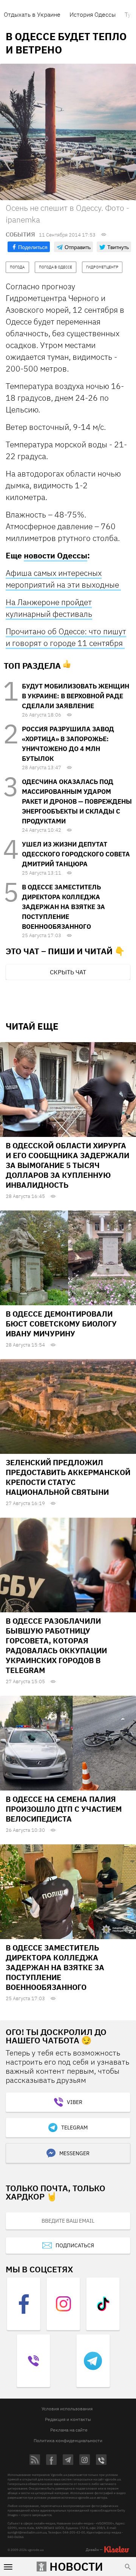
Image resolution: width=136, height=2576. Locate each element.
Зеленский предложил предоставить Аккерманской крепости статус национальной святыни (68, 1477)
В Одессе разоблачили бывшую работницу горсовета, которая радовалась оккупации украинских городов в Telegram (56, 1645)
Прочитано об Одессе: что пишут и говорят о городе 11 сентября (66, 637)
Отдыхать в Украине (32, 14)
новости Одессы (56, 555)
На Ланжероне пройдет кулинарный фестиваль (49, 608)
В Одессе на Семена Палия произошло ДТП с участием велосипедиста (64, 1809)
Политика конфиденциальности (68, 2440)
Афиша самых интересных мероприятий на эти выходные (63, 579)
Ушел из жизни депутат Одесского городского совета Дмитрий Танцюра (76, 854)
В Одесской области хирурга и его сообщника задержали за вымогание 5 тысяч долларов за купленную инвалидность (67, 1165)
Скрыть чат (68, 972)
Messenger (74, 2153)
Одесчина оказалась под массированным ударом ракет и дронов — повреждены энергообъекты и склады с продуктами (77, 801)
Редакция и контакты (68, 2419)
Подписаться (75, 2245)
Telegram (74, 2128)
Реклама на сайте (69, 2430)
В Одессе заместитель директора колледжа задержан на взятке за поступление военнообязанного (63, 907)
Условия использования (67, 2409)
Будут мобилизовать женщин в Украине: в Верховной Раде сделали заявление (76, 696)
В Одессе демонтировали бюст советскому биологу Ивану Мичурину (61, 1324)
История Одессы (93, 14)
